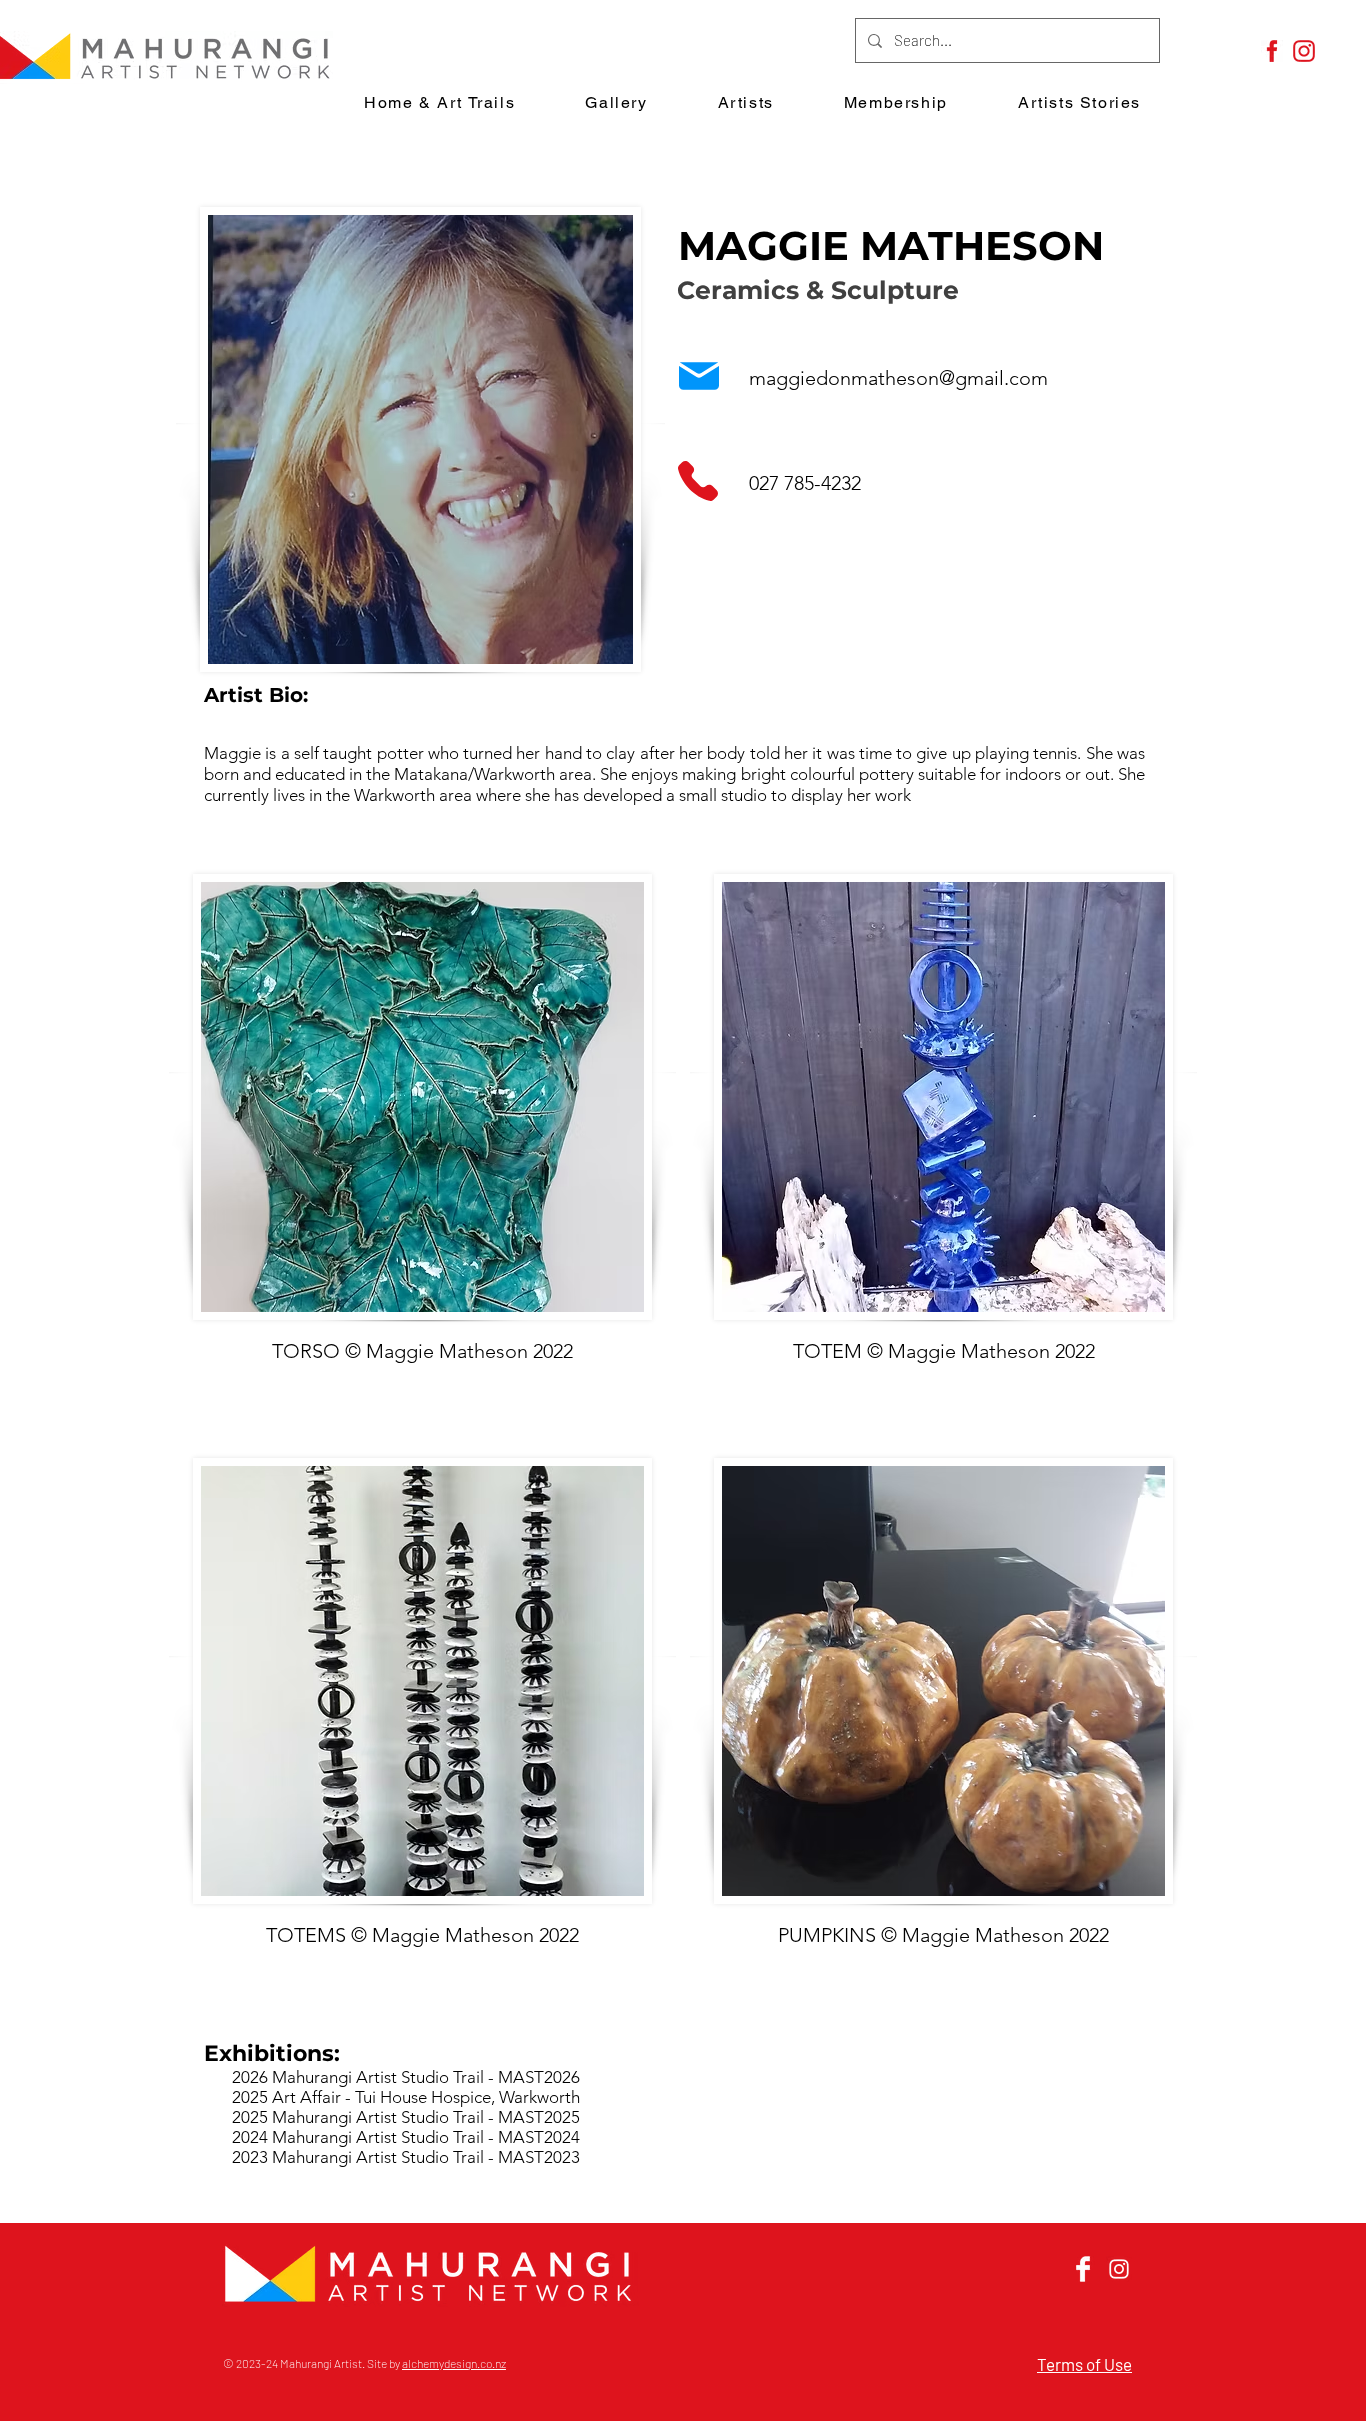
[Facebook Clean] (1083, 2269)
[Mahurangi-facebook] (1272, 51)
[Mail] (699, 376)
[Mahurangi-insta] (1304, 51)
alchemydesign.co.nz (454, 2363)
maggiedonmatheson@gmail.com (898, 378)
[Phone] (698, 480)
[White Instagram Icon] (1119, 2269)
